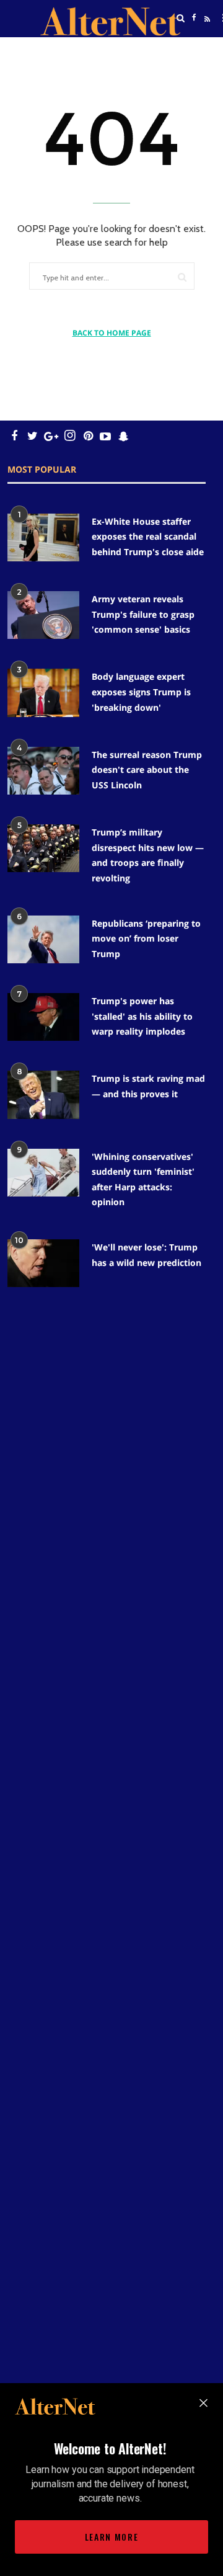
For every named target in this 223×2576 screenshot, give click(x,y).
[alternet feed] (206, 33)
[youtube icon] (105, 436)
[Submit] (182, 277)
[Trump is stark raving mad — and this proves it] (43, 1094)
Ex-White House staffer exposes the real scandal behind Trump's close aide (148, 537)
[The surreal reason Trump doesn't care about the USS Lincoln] (43, 771)
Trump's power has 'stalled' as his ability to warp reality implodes (142, 1016)
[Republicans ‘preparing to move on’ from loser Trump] (43, 939)
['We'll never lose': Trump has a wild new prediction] (43, 1263)
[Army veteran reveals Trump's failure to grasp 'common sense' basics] (43, 615)
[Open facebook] (194, 18)
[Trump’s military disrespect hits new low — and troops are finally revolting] (43, 848)
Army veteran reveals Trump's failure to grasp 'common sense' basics (143, 614)
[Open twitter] (194, 49)
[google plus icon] (51, 436)
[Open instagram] (70, 436)
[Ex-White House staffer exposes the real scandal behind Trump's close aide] (43, 537)
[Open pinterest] (88, 436)
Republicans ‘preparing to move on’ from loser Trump (146, 938)
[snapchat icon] (124, 436)
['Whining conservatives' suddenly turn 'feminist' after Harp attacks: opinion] (43, 1173)
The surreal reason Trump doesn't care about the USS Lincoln (147, 770)
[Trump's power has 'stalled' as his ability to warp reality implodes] (43, 1017)
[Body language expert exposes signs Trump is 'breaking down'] (43, 693)
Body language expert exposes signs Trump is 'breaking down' (141, 692)
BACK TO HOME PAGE (112, 333)
